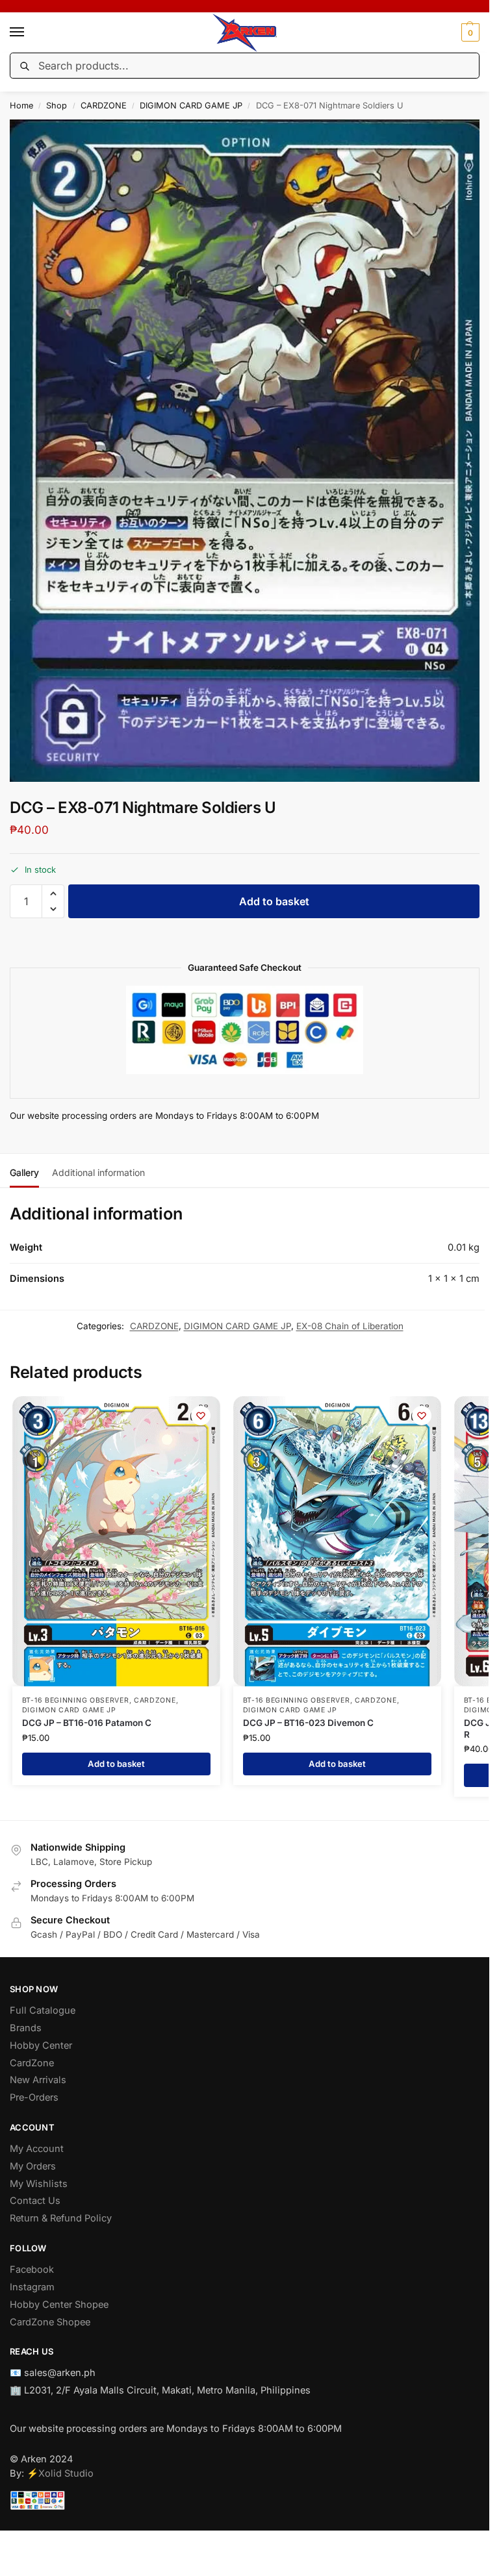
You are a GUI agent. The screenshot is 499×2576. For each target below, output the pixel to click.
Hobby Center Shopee (59, 2305)
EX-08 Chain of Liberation (350, 1326)
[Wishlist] (201, 1416)
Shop (57, 106)
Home (21, 106)
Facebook (32, 2270)
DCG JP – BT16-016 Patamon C (87, 1723)
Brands (26, 2028)
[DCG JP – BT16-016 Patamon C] (116, 1541)
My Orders (33, 2166)
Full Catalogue (43, 2010)
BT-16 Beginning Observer (76, 1700)
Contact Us (35, 2201)
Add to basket (274, 901)
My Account (37, 2149)
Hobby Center (41, 2045)
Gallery (24, 1172)
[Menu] (29, 32)
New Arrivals (38, 2080)
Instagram (32, 2287)
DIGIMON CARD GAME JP (191, 106)
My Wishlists (39, 2184)
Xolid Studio (66, 2473)
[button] (469, 32)
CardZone (32, 2063)
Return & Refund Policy (61, 2218)
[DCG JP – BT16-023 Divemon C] (337, 1541)
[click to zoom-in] (249, 451)
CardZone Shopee (50, 2322)
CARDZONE (104, 106)
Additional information (98, 1172)
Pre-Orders (34, 2097)
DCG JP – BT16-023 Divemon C (308, 1723)
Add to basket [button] (116, 1764)
